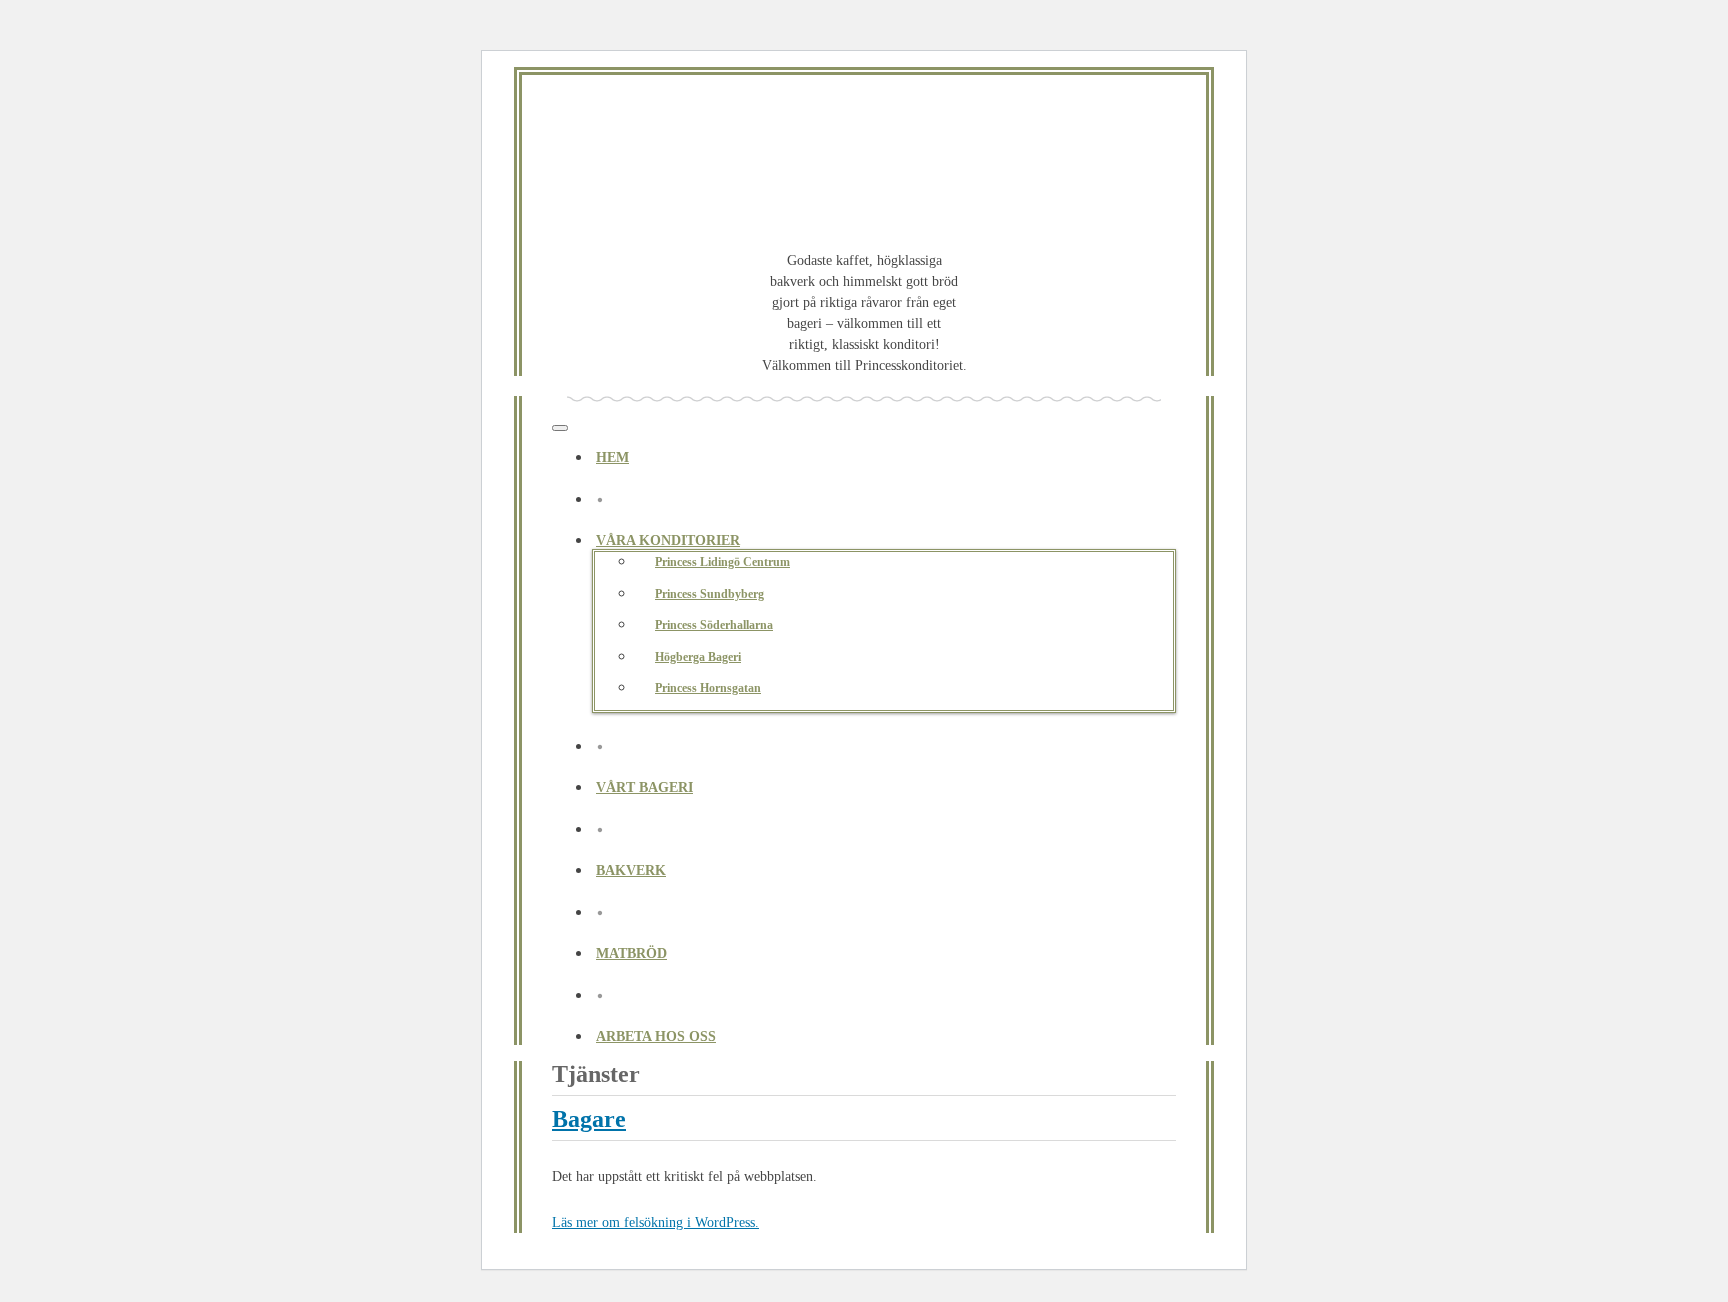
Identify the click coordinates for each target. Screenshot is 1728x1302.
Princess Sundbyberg (709, 594)
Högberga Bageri (698, 657)
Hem (612, 457)
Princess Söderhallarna (714, 625)
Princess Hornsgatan (708, 688)
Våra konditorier (668, 540)
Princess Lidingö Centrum (722, 562)
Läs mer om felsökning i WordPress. (655, 1222)
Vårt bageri (644, 787)
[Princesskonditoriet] (864, 175)
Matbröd (631, 953)
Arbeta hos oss (656, 1036)
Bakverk (631, 870)
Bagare (589, 1119)
